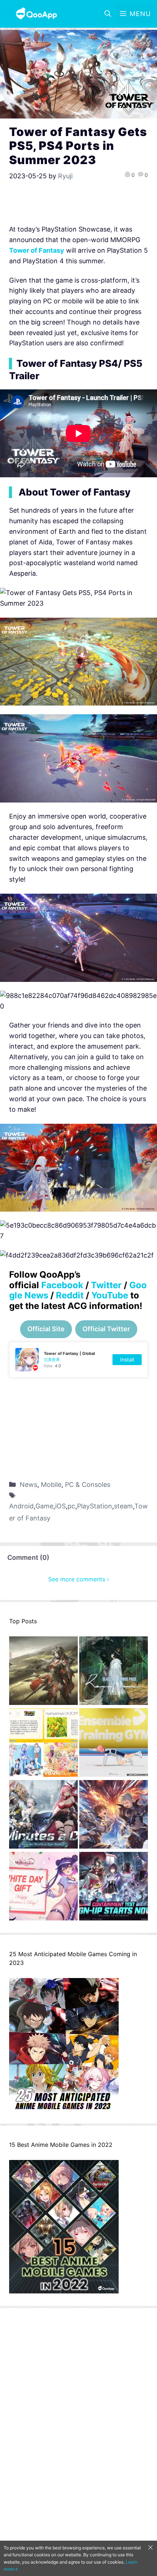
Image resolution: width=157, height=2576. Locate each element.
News (28, 1485)
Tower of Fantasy (37, 250)
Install (127, 1359)
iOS (60, 1506)
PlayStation (95, 1506)
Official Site (46, 1329)
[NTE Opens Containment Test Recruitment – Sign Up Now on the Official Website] (114, 1888)
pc (71, 1506)
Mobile (51, 1485)
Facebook (62, 1285)
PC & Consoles (88, 1485)
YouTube (110, 1295)
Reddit (70, 1295)
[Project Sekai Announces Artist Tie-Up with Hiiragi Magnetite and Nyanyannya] (43, 1744)
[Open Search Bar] (108, 14)
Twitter (106, 1285)
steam (123, 1506)
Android (21, 1506)
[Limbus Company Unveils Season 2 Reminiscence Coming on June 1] (114, 1672)
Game (44, 1506)
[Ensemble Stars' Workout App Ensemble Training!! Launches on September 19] (114, 1744)
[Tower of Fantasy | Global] (78, 1360)
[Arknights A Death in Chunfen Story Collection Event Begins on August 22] (43, 1672)
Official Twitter (106, 1329)
